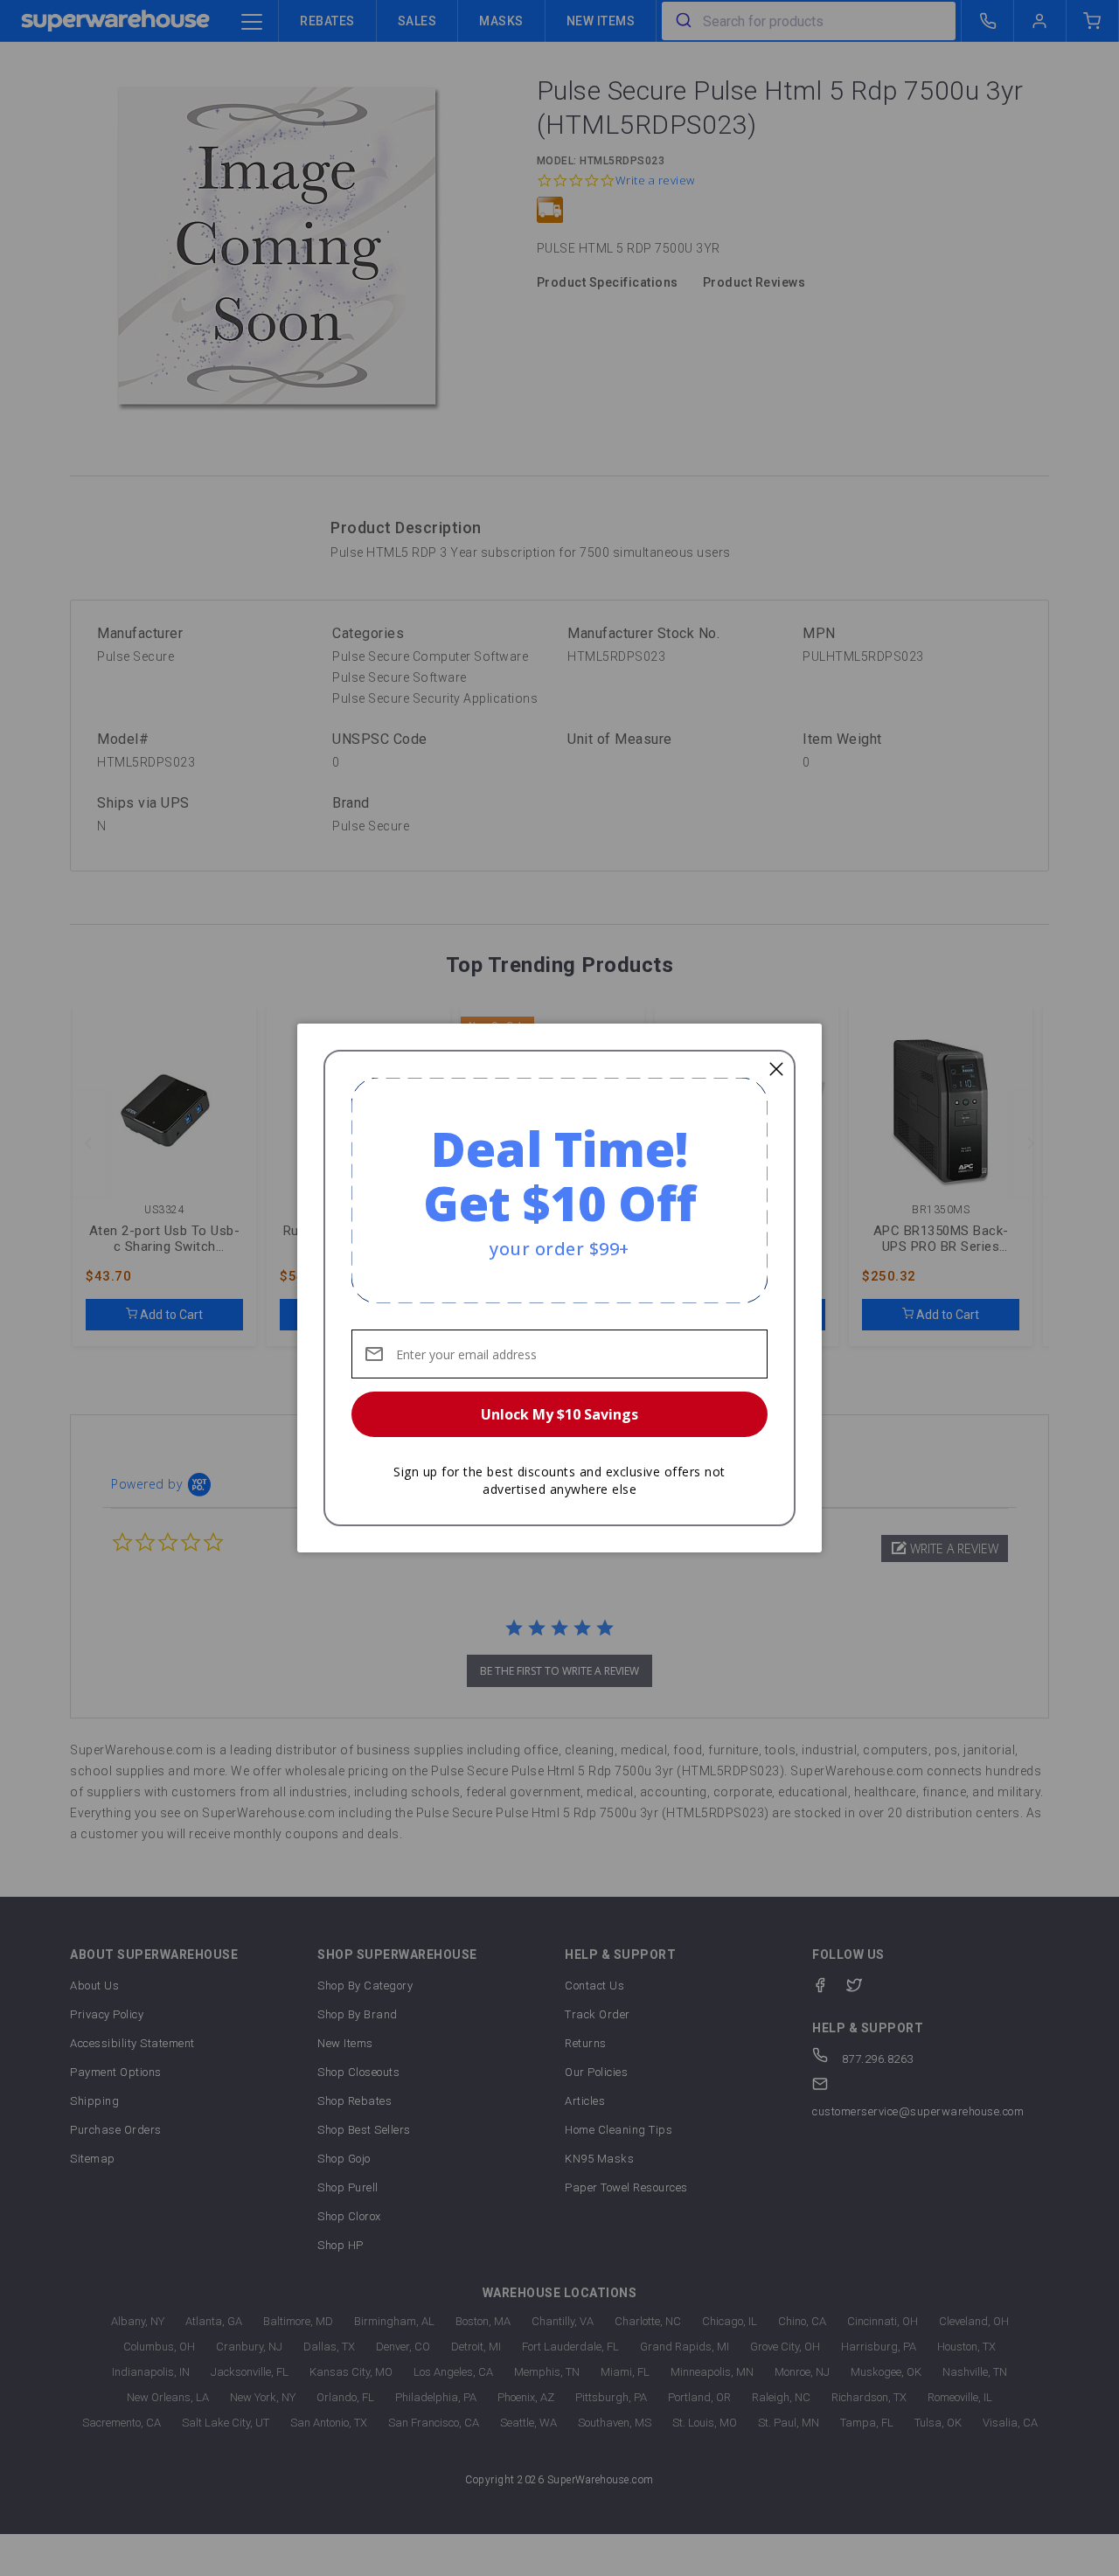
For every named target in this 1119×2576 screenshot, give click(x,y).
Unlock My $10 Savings (559, 1414)
